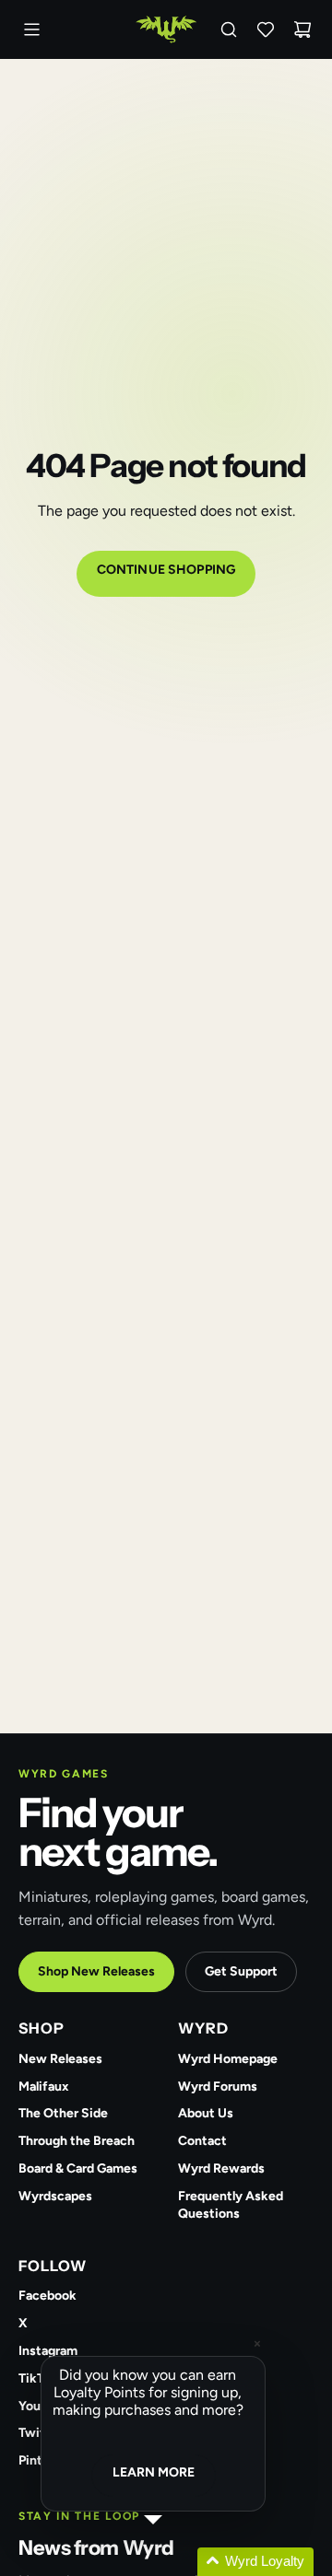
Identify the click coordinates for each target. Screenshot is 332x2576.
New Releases (60, 2059)
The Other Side (63, 2113)
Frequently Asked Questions (231, 2205)
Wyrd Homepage (228, 2059)
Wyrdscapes (55, 2196)
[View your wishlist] (266, 29)
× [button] (257, 2343)
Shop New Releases (96, 1971)
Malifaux (44, 2086)
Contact (202, 2141)
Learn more (154, 2472)
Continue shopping (166, 570)
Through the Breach (77, 2141)
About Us (206, 2113)
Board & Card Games (78, 2168)
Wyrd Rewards (221, 2168)
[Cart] (302, 29)
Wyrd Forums (218, 2086)
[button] (175, 2562)
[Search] (229, 29)
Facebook (47, 2296)
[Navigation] (31, 29)
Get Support (241, 1971)
